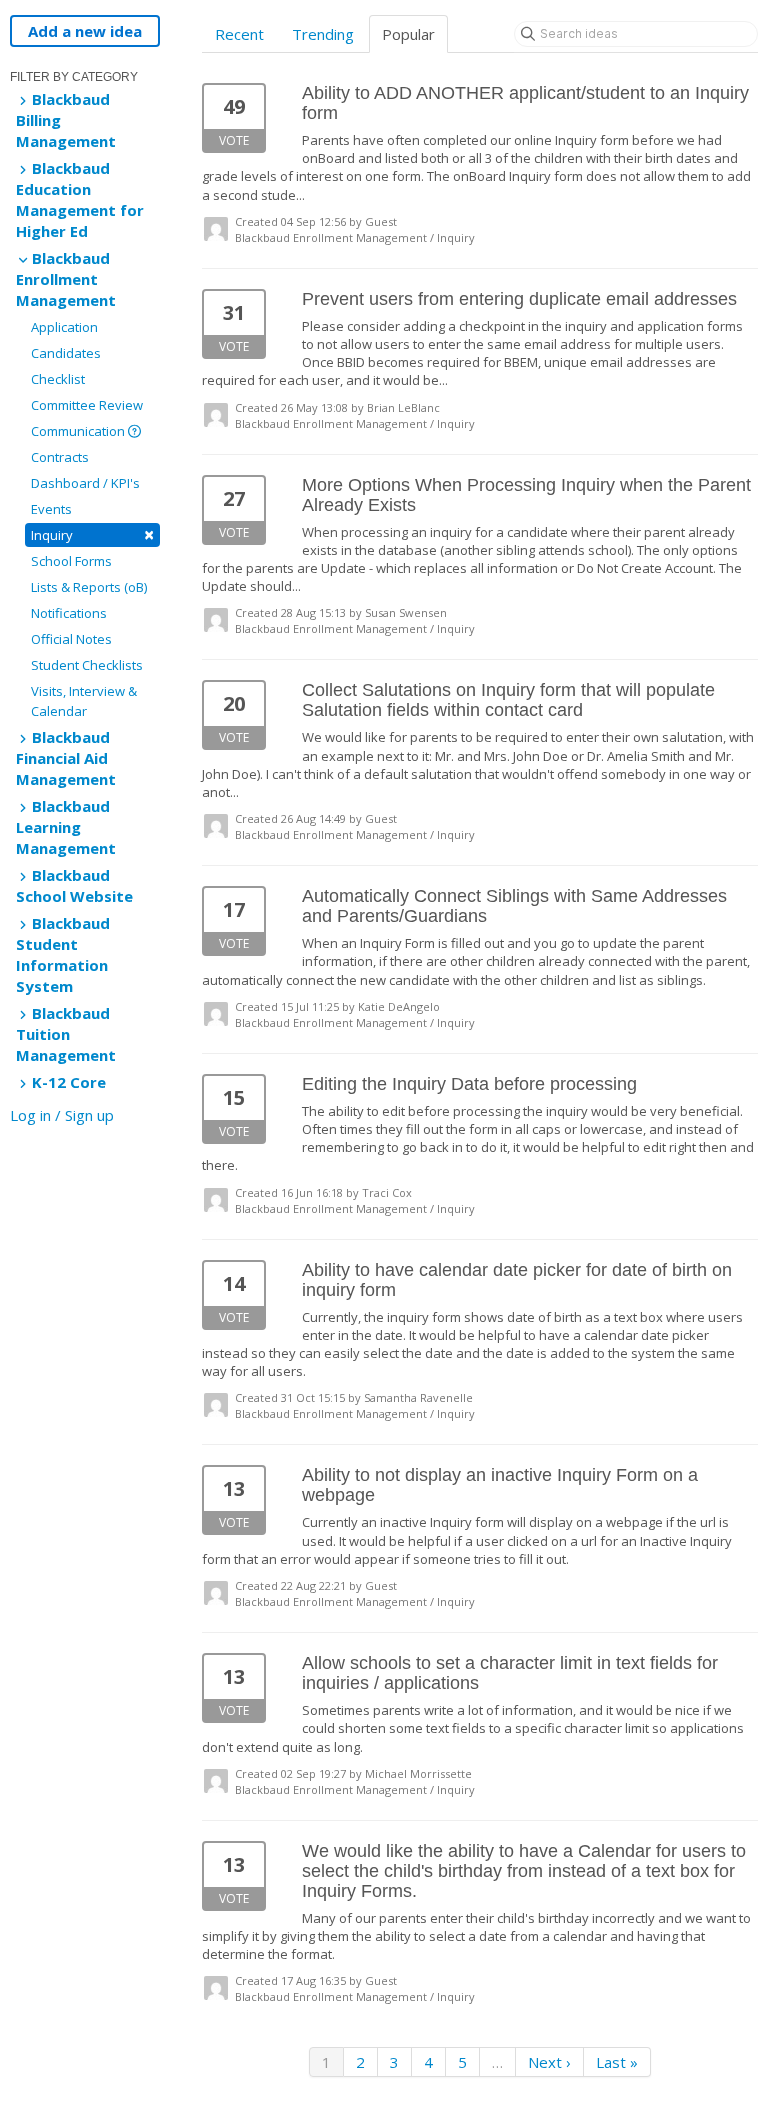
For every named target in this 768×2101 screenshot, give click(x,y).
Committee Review (87, 405)
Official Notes (71, 639)
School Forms (71, 561)
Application (64, 327)
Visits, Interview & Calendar (84, 701)
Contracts (60, 457)
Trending (323, 34)
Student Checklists (87, 665)
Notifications (69, 613)
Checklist (58, 379)
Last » (617, 2062)
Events (51, 509)
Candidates (66, 353)
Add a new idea (85, 31)
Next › (549, 2062)
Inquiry (92, 534)
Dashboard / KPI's (85, 483)
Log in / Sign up (62, 1115)
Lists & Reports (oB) (89, 587)
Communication (79, 431)
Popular (408, 34)
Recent (239, 34)
